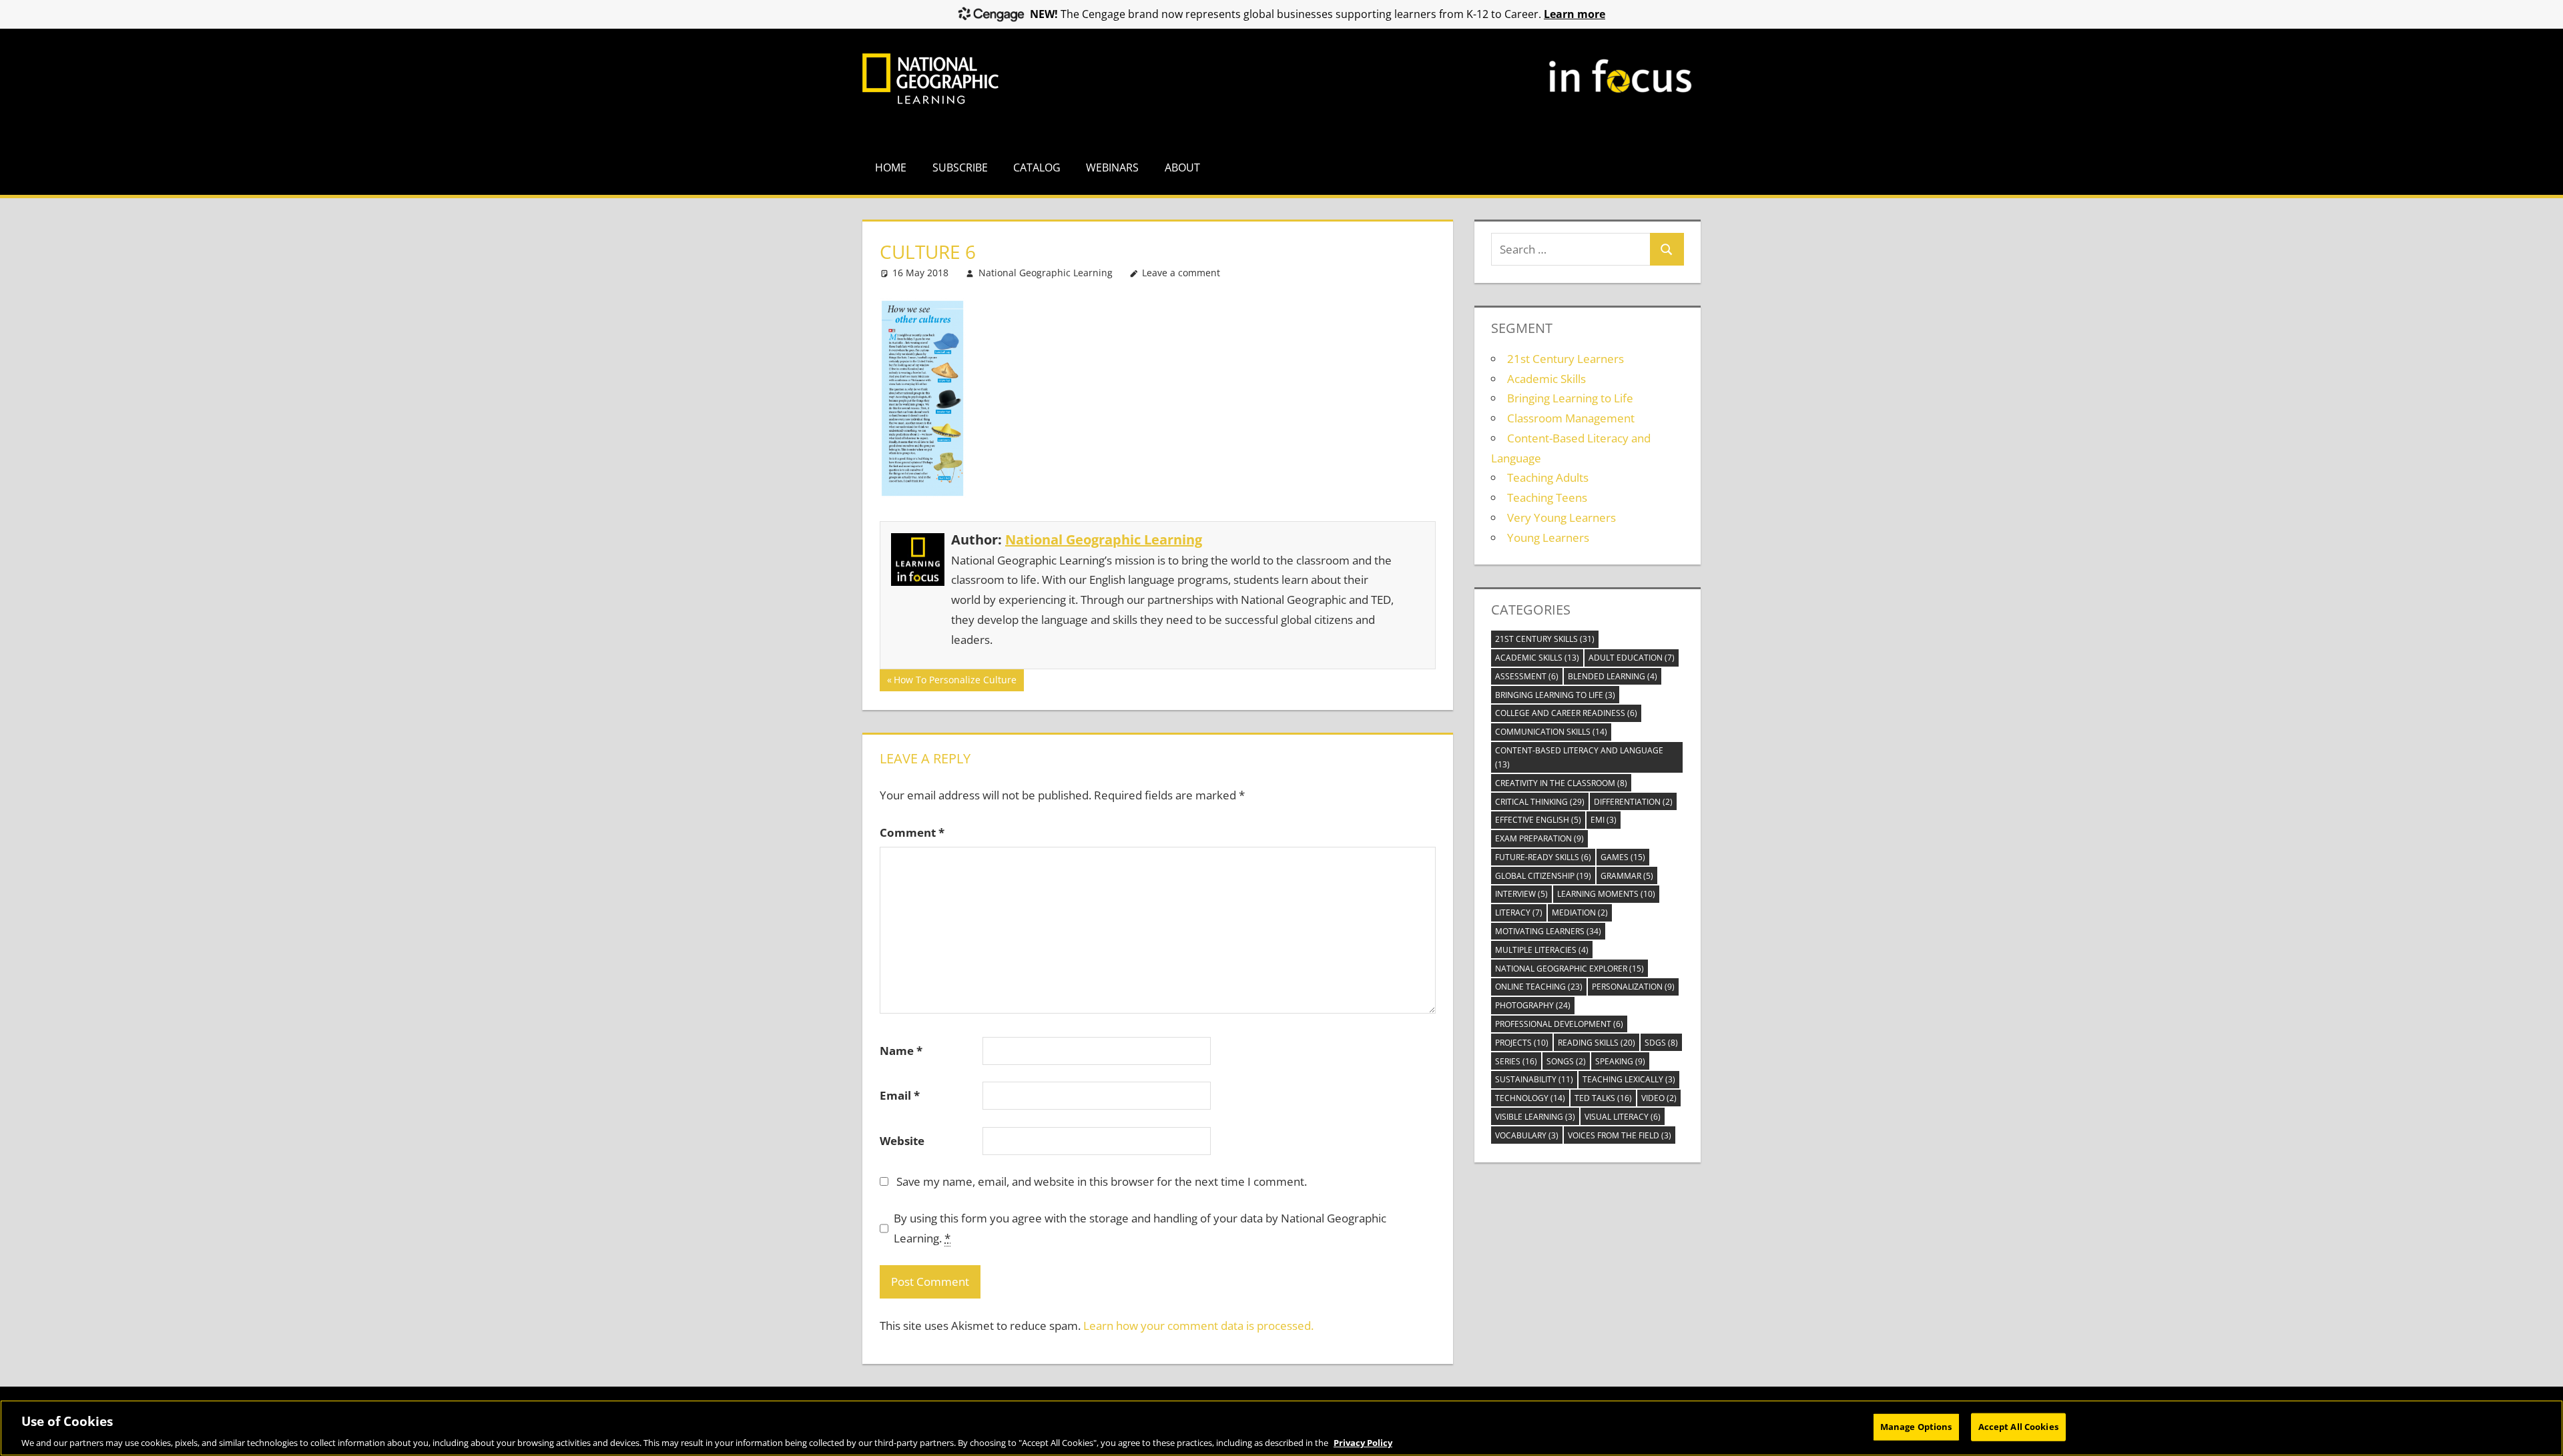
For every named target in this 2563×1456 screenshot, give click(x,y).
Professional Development (1559, 1024)
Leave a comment (1181, 273)
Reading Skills (1597, 1043)
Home (891, 167)
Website (902, 1141)
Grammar (1627, 876)
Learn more (1575, 14)
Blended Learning (1613, 676)
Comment (912, 832)
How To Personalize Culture (955, 682)
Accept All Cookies (2018, 1426)
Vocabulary (1527, 1135)
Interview (1521, 894)
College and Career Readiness (1566, 713)
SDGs (1661, 1043)
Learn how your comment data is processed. (1198, 1326)
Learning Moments (1606, 894)
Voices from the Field (1620, 1135)
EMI (1604, 820)
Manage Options (1916, 1426)
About (1182, 167)
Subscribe (960, 167)
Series (1516, 1061)
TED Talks (1603, 1098)
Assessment (1527, 676)
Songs (1566, 1061)
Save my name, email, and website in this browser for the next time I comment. (1102, 1181)
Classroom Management (1571, 418)
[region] (1281, 1428)
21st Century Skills (1545, 639)
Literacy (1519, 913)
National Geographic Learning (1046, 273)
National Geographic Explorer (1570, 969)
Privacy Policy (1363, 1442)
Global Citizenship (1543, 876)
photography (1533, 1005)
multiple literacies (1542, 950)
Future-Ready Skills (1543, 857)
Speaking (1620, 1061)
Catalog (1037, 167)
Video (1659, 1098)
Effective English (1538, 820)
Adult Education (1632, 658)
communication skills (1551, 732)
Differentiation (1633, 802)
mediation (1580, 913)
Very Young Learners (1561, 517)
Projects (1522, 1043)
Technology (1530, 1098)
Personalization (1633, 987)
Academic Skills (1546, 379)
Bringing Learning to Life (1570, 398)
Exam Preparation (1539, 838)
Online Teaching (1539, 987)
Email (900, 1095)
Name (901, 1051)
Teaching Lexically (1629, 1079)
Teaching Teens (1547, 497)
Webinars (1112, 167)
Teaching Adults (1548, 477)
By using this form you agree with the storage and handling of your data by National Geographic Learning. (1140, 1228)
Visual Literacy (1623, 1117)
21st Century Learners (1565, 359)
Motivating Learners (1548, 931)
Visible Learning (1535, 1117)
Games (1623, 857)
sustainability (1534, 1079)
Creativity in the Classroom (1561, 783)
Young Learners (1548, 537)
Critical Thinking (1540, 802)
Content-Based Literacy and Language (1579, 757)
